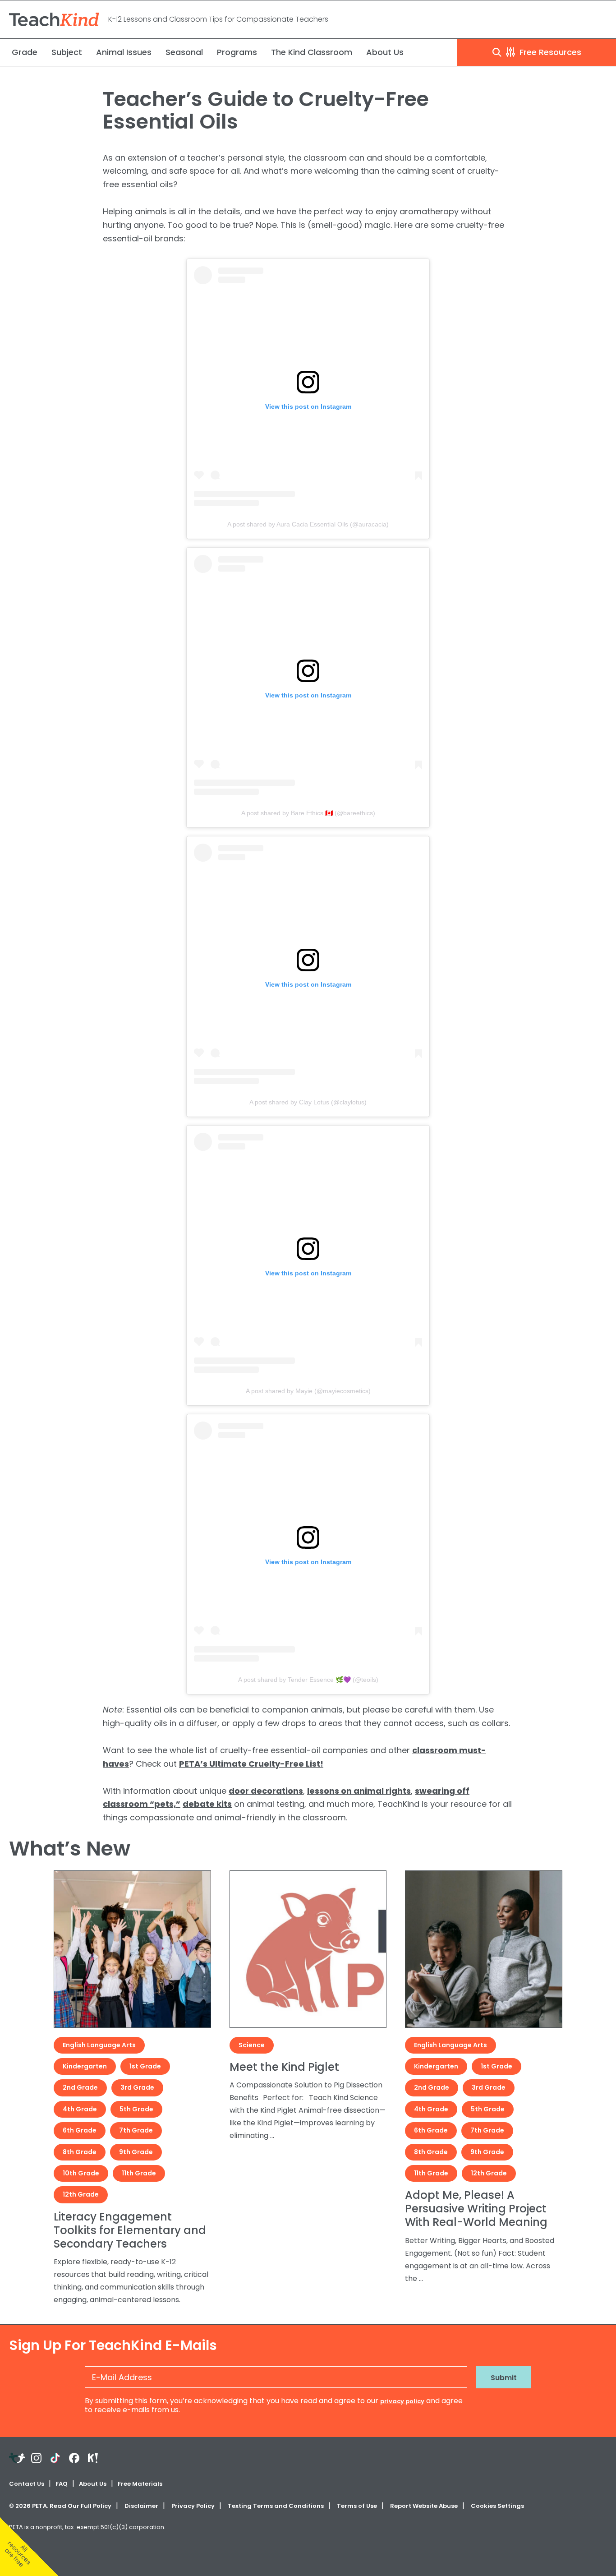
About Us (385, 52)
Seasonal (184, 52)
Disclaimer (141, 2506)
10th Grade (81, 2173)
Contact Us (27, 2484)
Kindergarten (85, 2066)
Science (252, 2045)
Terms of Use (357, 2506)
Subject (67, 52)
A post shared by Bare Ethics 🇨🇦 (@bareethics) (308, 813)
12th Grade (81, 2194)
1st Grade (145, 2066)
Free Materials (140, 2484)
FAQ (62, 2484)
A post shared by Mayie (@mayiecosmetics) (308, 1391)
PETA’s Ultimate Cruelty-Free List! (251, 1764)
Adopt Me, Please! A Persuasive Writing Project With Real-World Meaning (476, 2209)
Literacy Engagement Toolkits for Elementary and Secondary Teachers (130, 2230)
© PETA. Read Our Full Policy (60, 2506)
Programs (237, 52)
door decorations (266, 1791)
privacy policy (402, 2401)
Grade (25, 52)
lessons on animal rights (359, 1791)
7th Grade (136, 2130)
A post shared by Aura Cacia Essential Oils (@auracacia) (308, 524)
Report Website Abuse (424, 2506)
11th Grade (139, 2173)
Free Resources (549, 52)
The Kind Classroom (312, 52)
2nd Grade (80, 2087)
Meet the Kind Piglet (284, 2067)
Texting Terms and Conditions (276, 2506)
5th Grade (136, 2109)
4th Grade (80, 2109)
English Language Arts (99, 2045)
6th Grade (80, 2130)
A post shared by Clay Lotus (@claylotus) (308, 1102)
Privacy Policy (193, 2506)
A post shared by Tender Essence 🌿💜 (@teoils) (308, 1680)
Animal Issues (124, 52)
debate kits (207, 1804)
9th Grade (136, 2152)
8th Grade (80, 2152)
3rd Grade (137, 2087)
